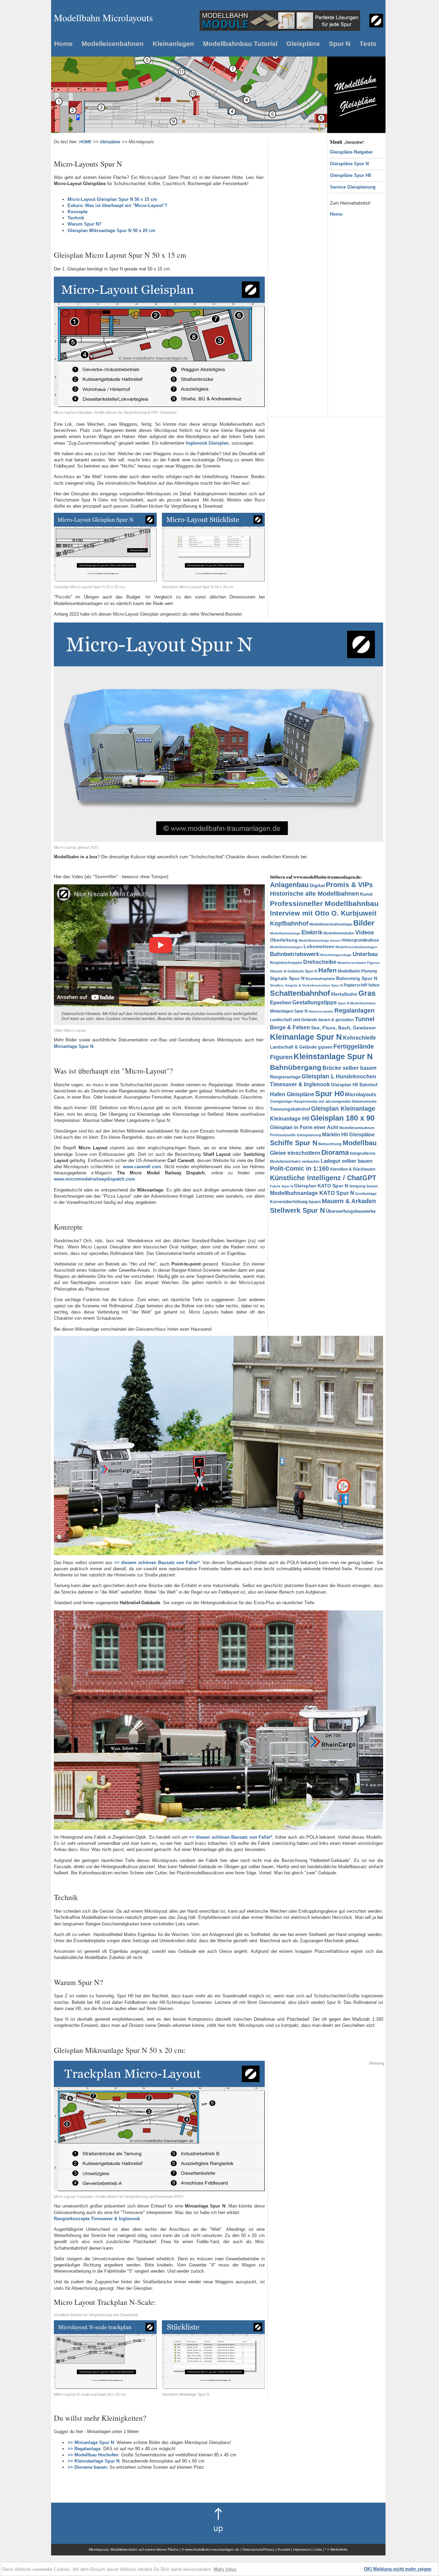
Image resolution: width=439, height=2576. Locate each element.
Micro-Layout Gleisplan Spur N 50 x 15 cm (112, 199)
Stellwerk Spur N (297, 1210)
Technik (76, 218)
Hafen (328, 970)
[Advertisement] (297, 242)
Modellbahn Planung (357, 971)
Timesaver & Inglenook (300, 1084)
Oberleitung (284, 940)
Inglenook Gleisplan (207, 443)
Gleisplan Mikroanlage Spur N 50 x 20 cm (111, 231)
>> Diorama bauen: (88, 2467)
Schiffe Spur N (294, 1143)
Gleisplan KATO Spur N (321, 1186)
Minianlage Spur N (74, 1046)
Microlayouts (361, 1094)
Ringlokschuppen (286, 963)
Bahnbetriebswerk (295, 954)
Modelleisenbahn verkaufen (295, 1161)
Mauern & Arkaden (349, 1201)
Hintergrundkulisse (360, 940)
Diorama (335, 1152)
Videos (365, 933)
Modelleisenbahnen (113, 44)
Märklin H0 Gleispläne (348, 1134)
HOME (85, 142)
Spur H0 (330, 1094)
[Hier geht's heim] (376, 26)
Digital (317, 885)
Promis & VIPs (349, 885)
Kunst (366, 894)
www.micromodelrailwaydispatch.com (94, 1179)
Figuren (281, 1057)
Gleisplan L (318, 1076)
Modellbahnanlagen (286, 947)
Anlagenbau (289, 885)
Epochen (281, 1002)
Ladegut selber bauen (347, 1161)
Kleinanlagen (173, 44)
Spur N (340, 44)
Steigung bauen (364, 1186)
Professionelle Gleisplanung (295, 1135)
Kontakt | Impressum (295, 2549)
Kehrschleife (359, 1038)
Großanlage (366, 1194)
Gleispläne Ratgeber (351, 152)
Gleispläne (303, 44)
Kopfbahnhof (289, 923)
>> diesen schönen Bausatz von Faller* (231, 1837)
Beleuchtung (330, 1144)
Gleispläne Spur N (349, 164)
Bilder (364, 923)
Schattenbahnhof (300, 993)
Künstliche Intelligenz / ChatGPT (323, 1178)
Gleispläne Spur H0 (351, 175)
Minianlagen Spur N (289, 1011)
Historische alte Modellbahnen (315, 894)
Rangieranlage (285, 1077)
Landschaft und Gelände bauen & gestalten (312, 1020)
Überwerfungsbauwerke (351, 1211)
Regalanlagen (354, 1011)
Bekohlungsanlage (336, 955)
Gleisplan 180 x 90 (342, 1118)
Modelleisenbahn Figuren (359, 963)
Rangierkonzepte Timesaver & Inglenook (97, 2219)
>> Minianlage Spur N (91, 2442)
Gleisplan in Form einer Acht (304, 1127)
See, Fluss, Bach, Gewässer (343, 1028)
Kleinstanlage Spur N (333, 1056)
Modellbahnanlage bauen (320, 940)
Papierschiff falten (361, 985)
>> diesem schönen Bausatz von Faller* (157, 1563)
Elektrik (312, 933)
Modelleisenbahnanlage (331, 924)
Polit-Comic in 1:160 (299, 1169)
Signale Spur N (287, 978)
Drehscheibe (320, 962)
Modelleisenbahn (339, 933)
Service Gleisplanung (353, 187)
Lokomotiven (319, 946)
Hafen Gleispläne (292, 1094)
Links (318, 2549)
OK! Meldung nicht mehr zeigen (398, 2569)
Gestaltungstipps (315, 1002)
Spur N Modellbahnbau (357, 1003)
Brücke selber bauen (349, 1068)
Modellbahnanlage (285, 933)
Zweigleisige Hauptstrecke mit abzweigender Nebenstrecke (323, 1101)
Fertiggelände (354, 1047)
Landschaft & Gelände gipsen (301, 1047)
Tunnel (365, 1019)
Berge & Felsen (290, 1027)
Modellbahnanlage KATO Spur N (312, 1193)
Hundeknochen (356, 1077)
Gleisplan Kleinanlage (343, 1109)
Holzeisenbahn (321, 1011)
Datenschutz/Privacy (259, 2549)
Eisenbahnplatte (320, 979)
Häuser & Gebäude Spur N (294, 971)
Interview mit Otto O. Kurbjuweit (323, 913)
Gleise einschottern (295, 1153)
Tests (368, 44)
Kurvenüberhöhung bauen (295, 1202)
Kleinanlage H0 (290, 1119)
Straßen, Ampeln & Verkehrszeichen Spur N (306, 985)
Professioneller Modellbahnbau (324, 903)
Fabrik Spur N (281, 1186)
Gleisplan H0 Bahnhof (354, 1085)
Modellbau (360, 1143)
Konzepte (78, 212)
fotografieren (363, 1153)
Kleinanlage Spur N (306, 1037)
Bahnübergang (296, 1067)
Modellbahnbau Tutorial (240, 44)
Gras (367, 993)
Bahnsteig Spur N (357, 978)
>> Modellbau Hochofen (93, 2455)
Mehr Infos (225, 2569)
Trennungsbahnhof (290, 1109)
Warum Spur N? (85, 224)
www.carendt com (142, 1167)
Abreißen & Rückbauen (353, 1169)
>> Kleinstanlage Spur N (93, 2461)
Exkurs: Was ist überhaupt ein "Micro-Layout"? (117, 205)
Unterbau (365, 954)
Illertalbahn (344, 994)
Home (63, 44)
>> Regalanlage (84, 2449)
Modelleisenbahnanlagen (356, 947)
